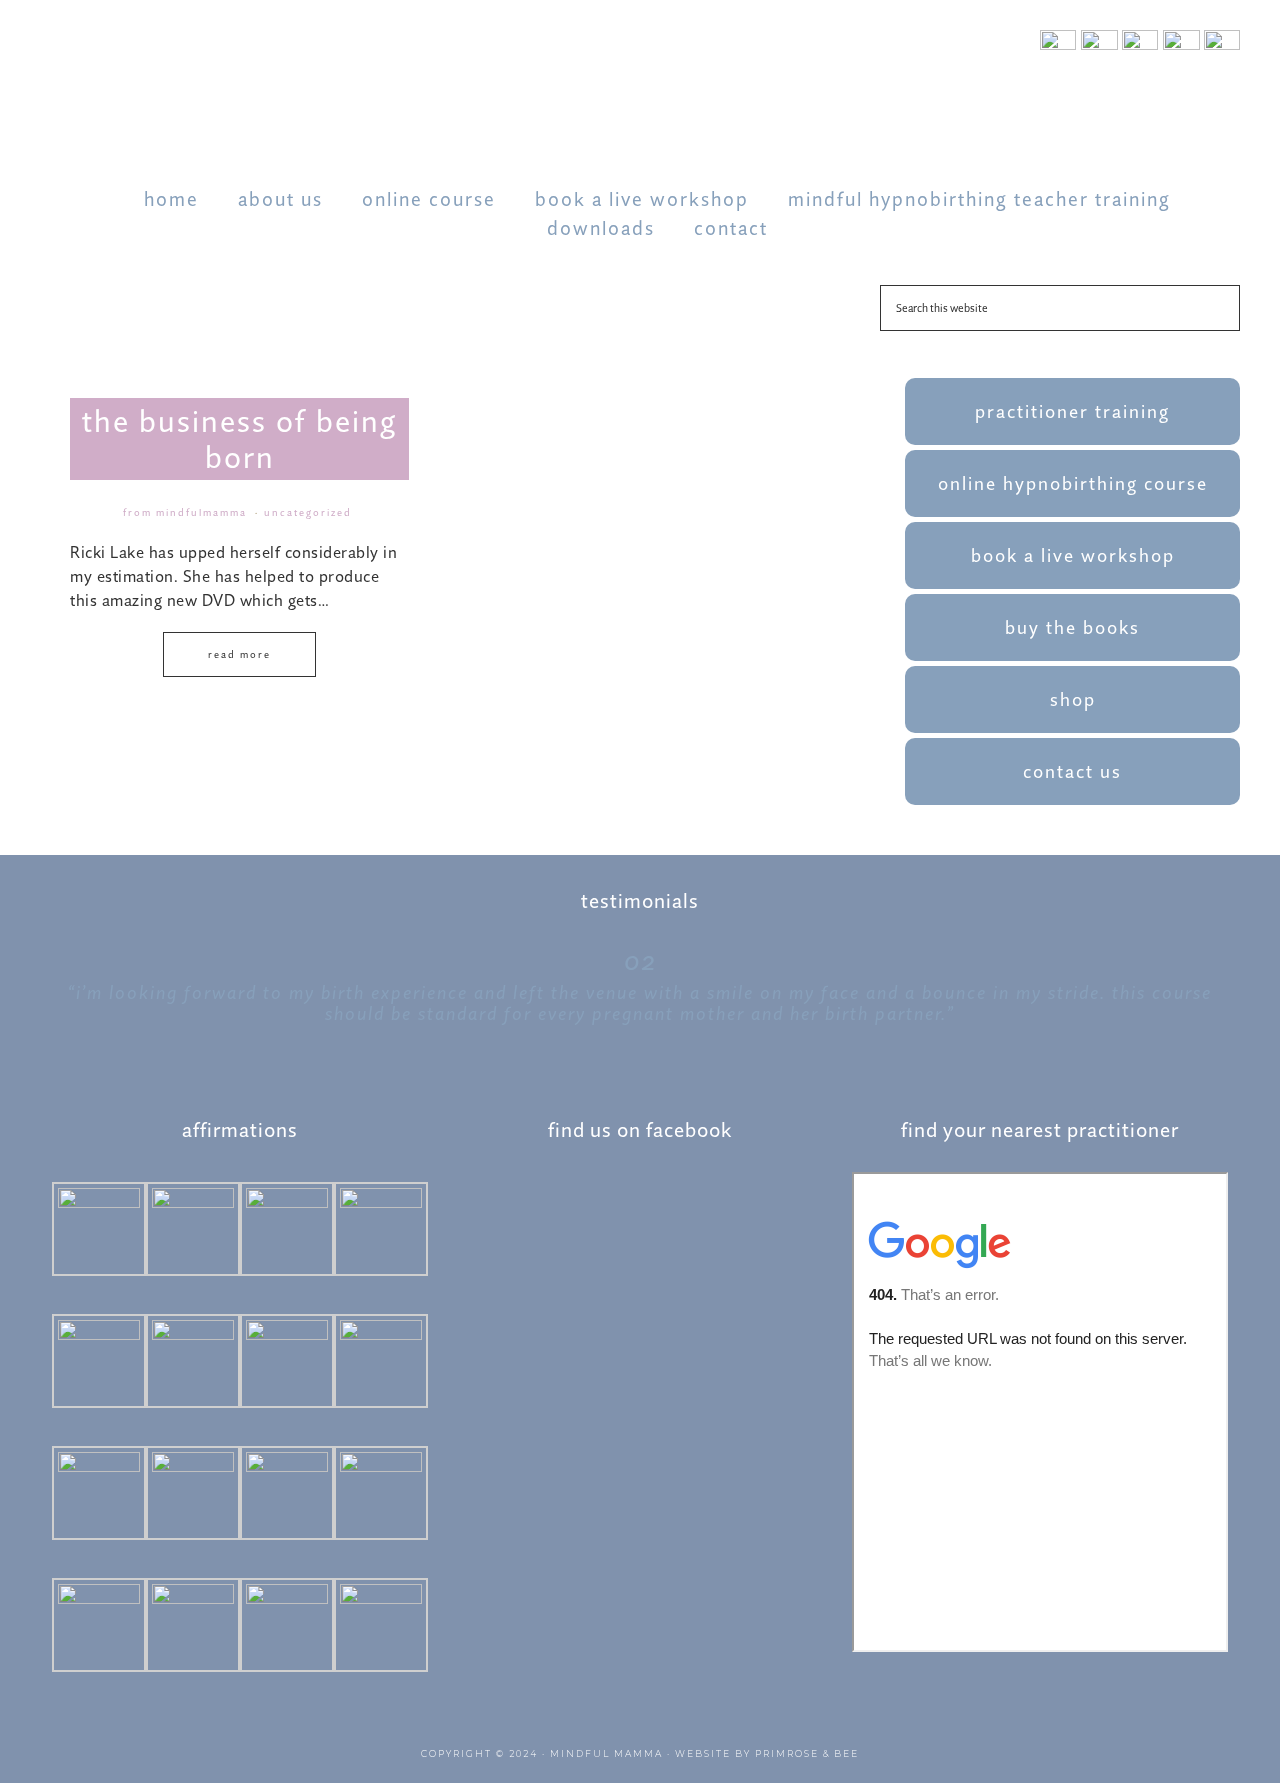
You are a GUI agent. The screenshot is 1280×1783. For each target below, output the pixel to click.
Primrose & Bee (807, 1753)
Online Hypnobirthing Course (1073, 483)
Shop (1073, 699)
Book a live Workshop (1073, 555)
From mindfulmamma (185, 512)
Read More (239, 654)
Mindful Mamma (606, 1753)
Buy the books (1072, 627)
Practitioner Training (1072, 411)
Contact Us (1072, 771)
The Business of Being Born (239, 439)
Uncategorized (308, 512)
